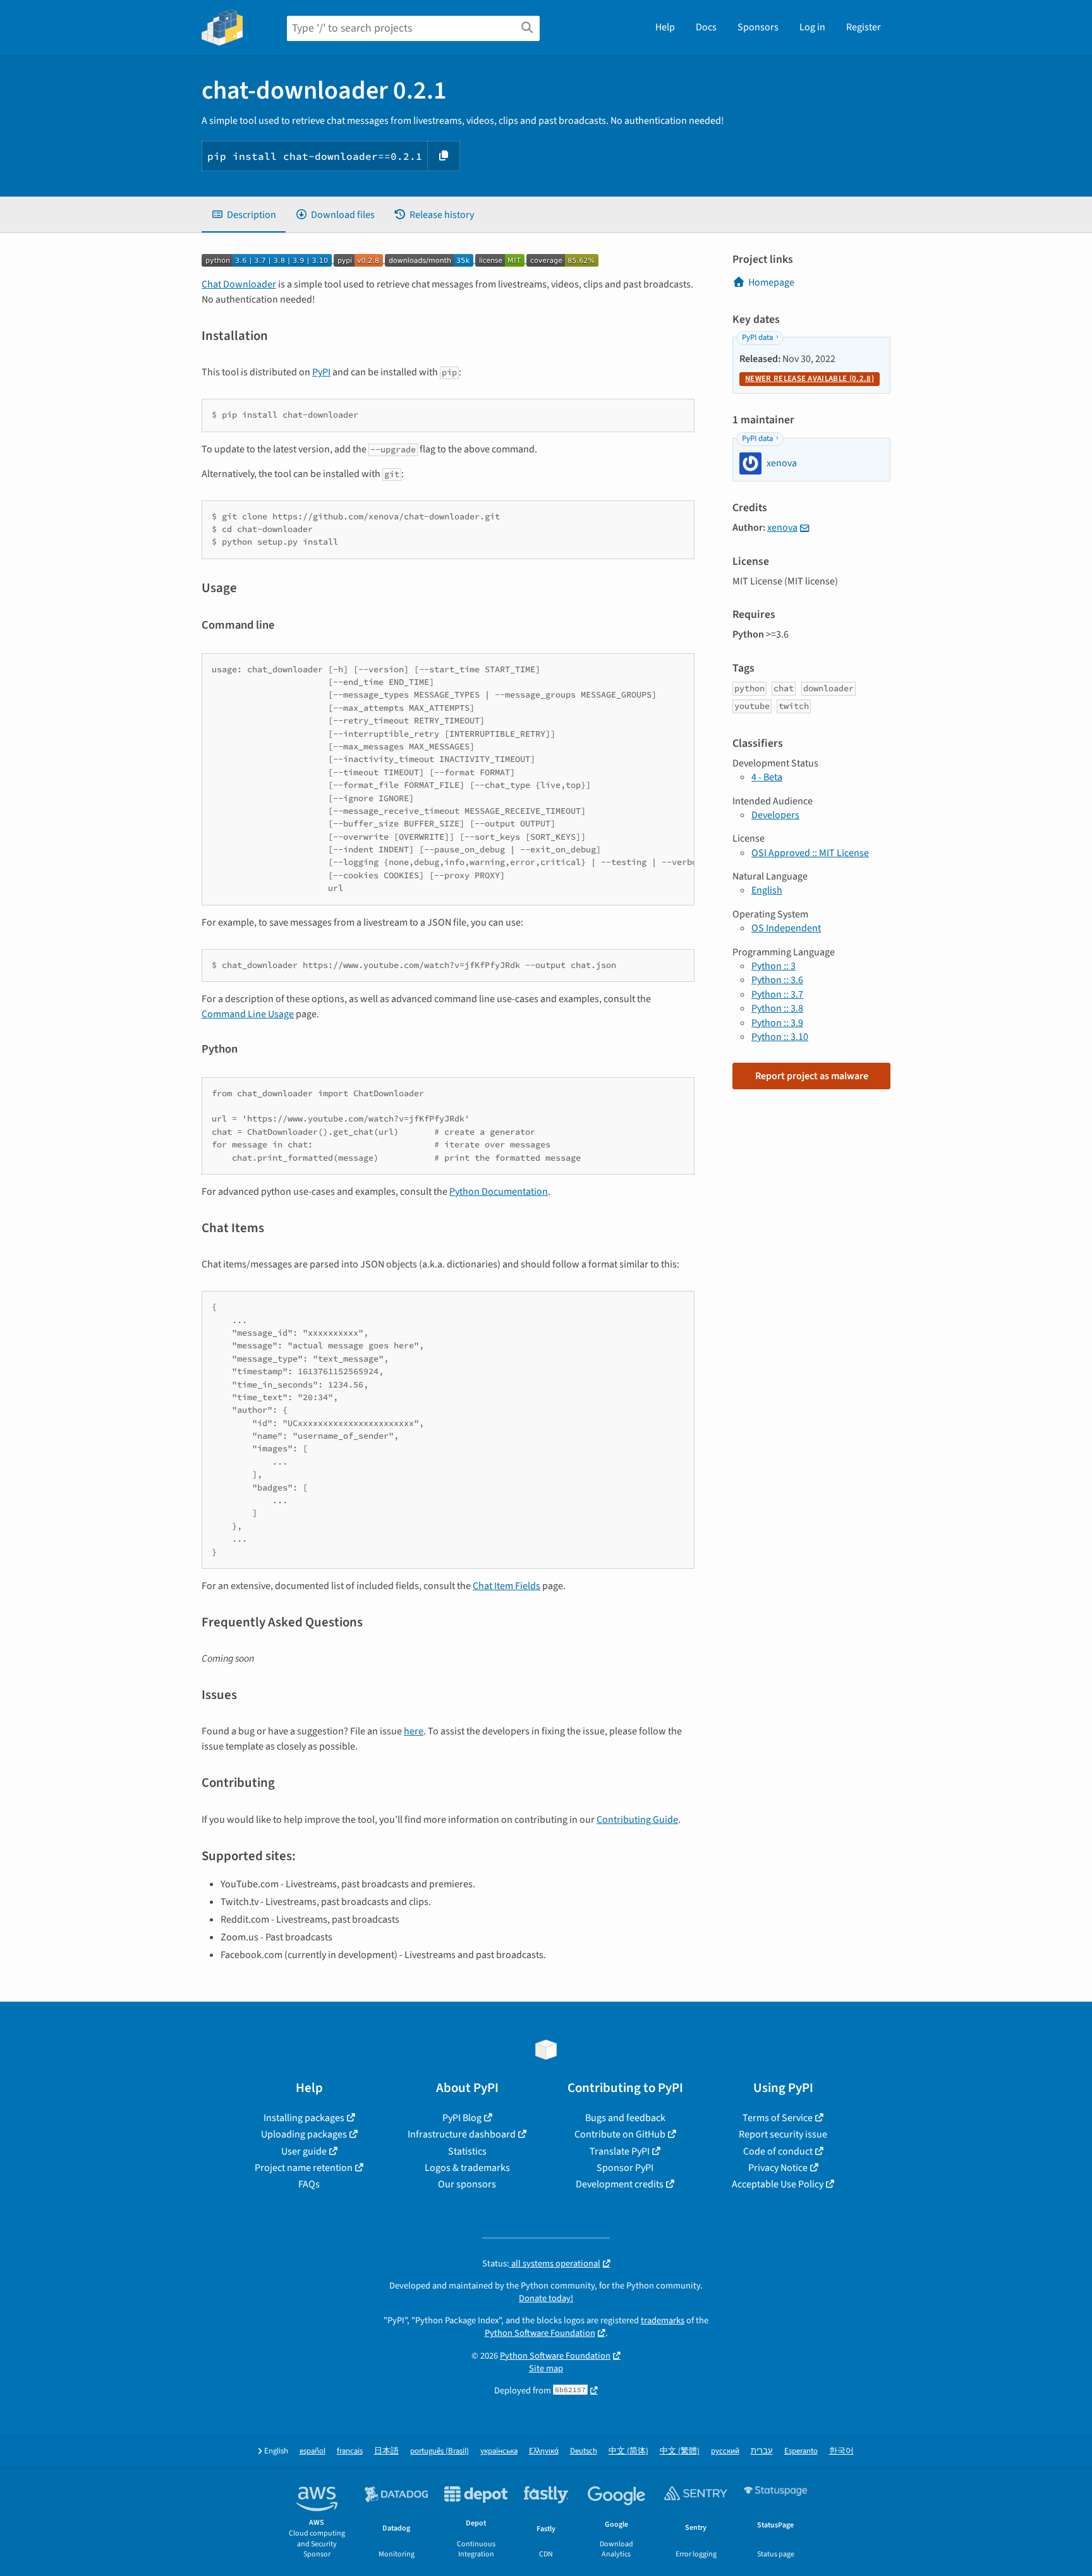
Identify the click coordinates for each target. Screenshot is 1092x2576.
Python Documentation (499, 1192)
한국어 (841, 2451)
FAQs (309, 2184)
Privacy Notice (778, 2168)
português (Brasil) (440, 2451)
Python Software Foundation (540, 2333)
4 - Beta (767, 777)
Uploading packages (304, 2134)
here (414, 1731)
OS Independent (786, 928)
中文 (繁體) (680, 2451)
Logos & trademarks (467, 2168)
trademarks (663, 2320)
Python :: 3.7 (777, 995)
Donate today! (546, 2298)
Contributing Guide (637, 1820)
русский (725, 2451)
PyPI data (757, 337)
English (767, 890)
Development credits (620, 2184)
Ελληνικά (544, 2451)
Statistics (467, 2151)
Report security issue (783, 2134)
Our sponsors (467, 2184)
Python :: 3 (773, 966)
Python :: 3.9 (777, 1023)
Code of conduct (778, 2151)
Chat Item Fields (507, 1586)
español (312, 2451)
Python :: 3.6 (777, 980)
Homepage (771, 282)
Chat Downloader (239, 284)
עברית (762, 2451)
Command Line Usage (248, 1014)
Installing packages (304, 2118)
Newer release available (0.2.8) (810, 378)
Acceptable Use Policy (778, 2184)
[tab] (244, 215)
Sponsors (758, 27)
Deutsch (584, 2451)
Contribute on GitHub (620, 2134)
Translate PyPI (620, 2151)
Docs (706, 27)
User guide (304, 2151)
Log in (812, 27)
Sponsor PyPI (625, 2168)
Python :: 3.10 (780, 1037)
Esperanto (801, 2451)
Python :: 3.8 (777, 1008)
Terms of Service (778, 2118)
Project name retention (304, 2168)
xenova (782, 528)
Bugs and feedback (625, 2118)
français (350, 2451)
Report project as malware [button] (812, 1076)
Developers (775, 815)
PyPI (321, 372)
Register (864, 27)
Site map (546, 2368)
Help (665, 27)
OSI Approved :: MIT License (810, 853)
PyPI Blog (462, 2118)
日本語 (386, 2451)
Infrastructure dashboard (462, 2134)
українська (499, 2451)
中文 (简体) (628, 2451)
